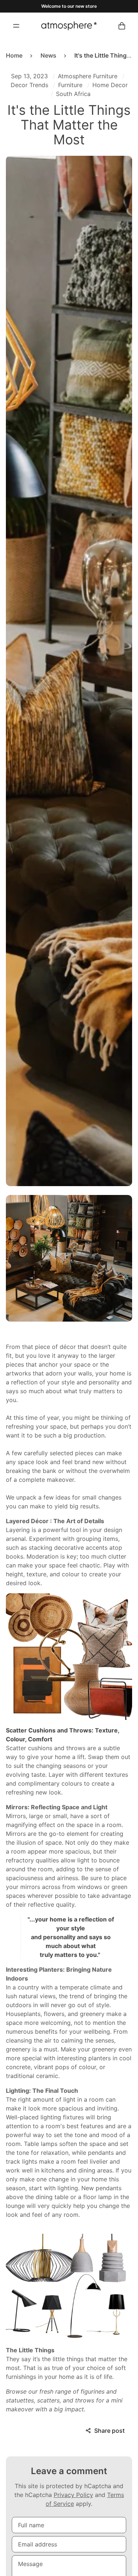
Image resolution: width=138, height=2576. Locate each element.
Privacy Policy (73, 2495)
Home (14, 55)
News (48, 55)
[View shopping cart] (122, 26)
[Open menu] (16, 26)
